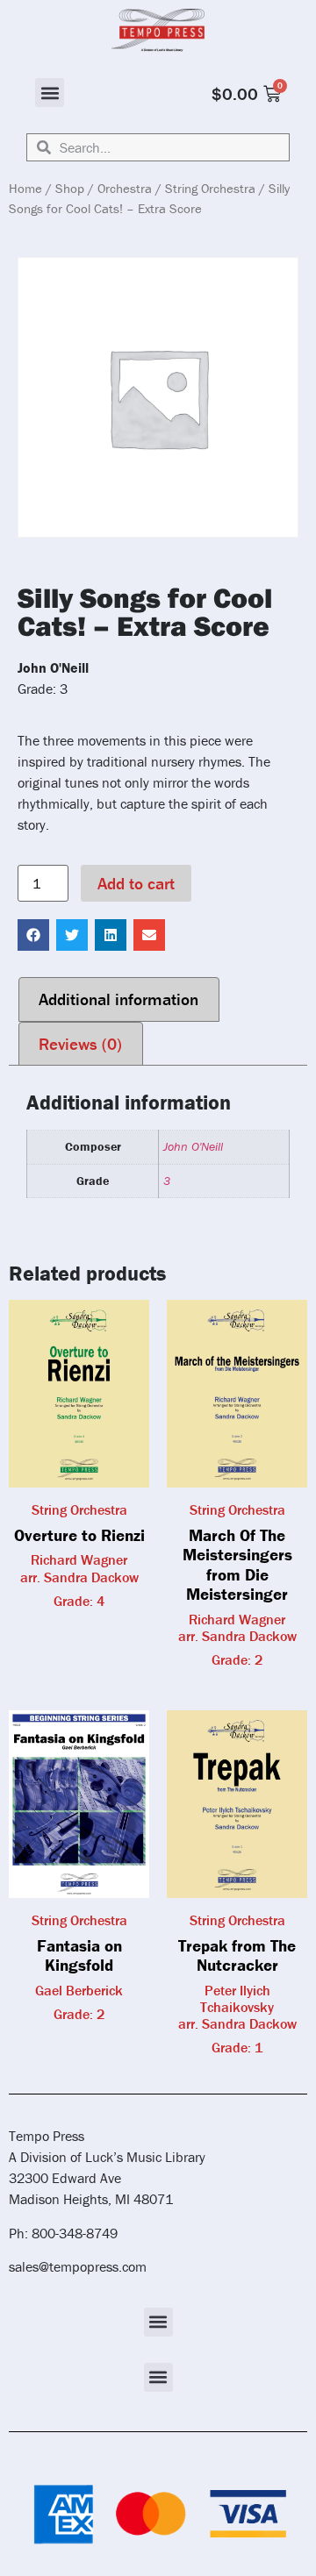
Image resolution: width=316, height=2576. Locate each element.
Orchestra (125, 188)
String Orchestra (210, 188)
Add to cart (136, 883)
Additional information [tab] (118, 999)
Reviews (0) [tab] (80, 1044)
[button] (50, 93)
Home (25, 188)
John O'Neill (193, 1146)
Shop (70, 188)
